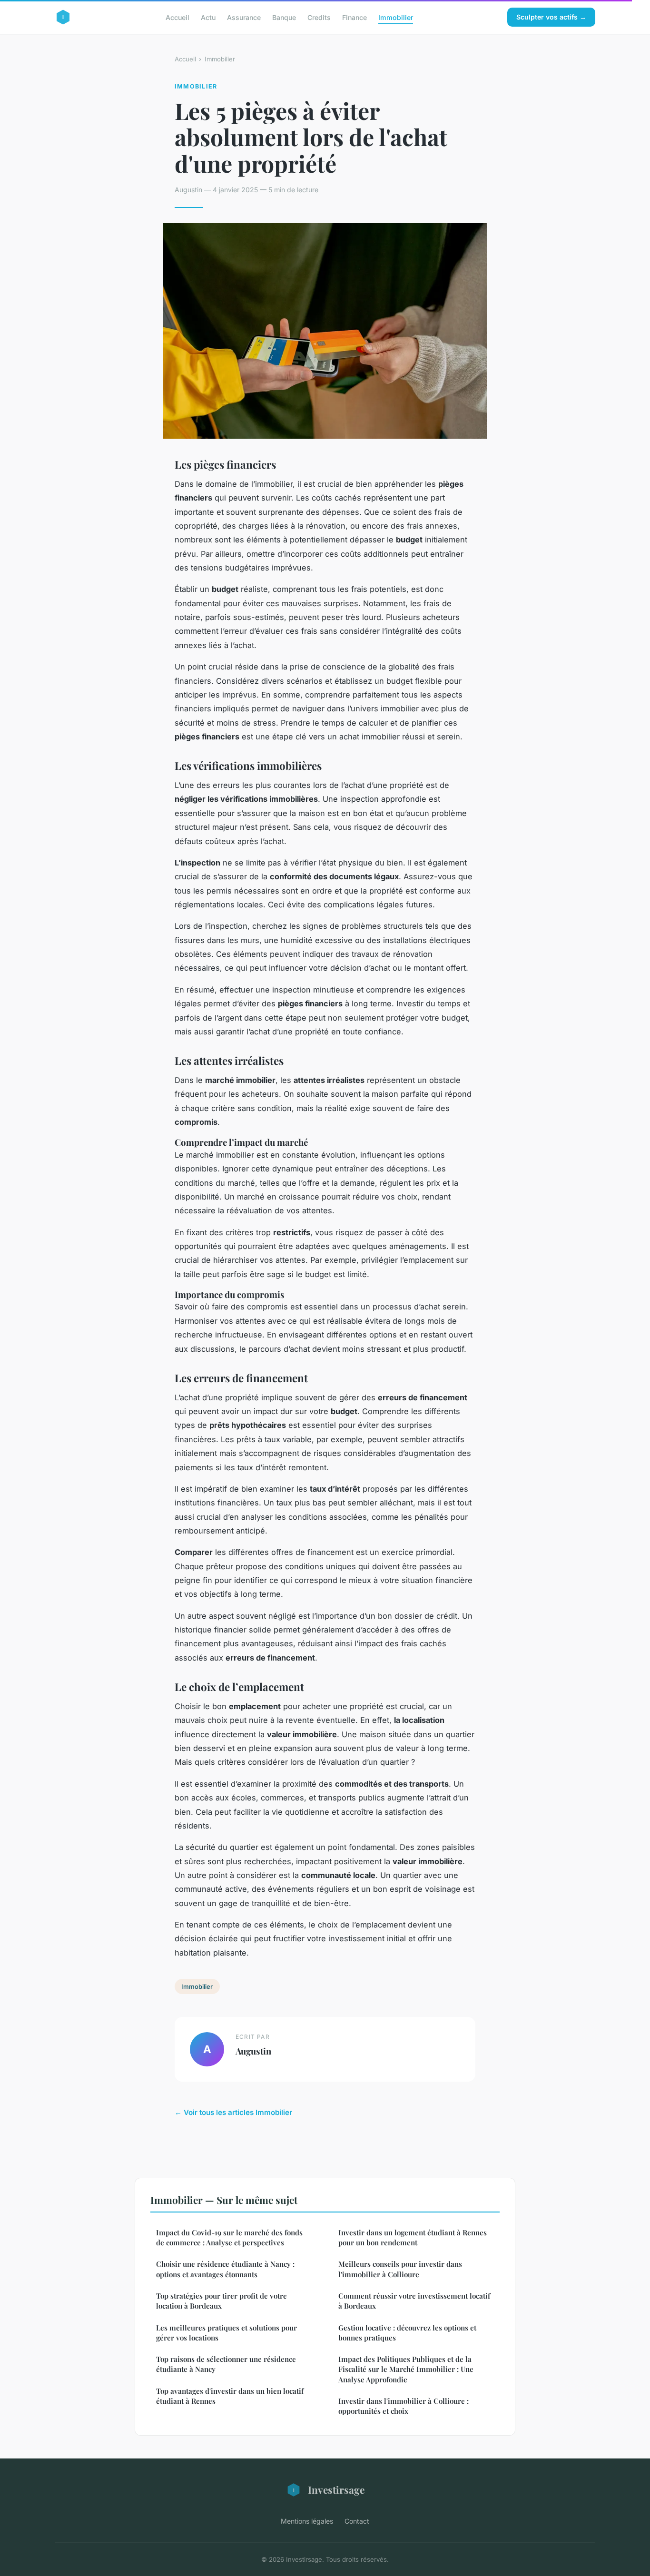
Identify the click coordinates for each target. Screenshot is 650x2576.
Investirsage (336, 2489)
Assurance (244, 17)
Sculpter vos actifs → (551, 17)
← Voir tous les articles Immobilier (233, 2112)
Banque (284, 17)
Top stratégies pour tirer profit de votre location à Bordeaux (222, 2301)
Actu (208, 17)
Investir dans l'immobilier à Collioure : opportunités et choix (404, 2406)
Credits (319, 17)
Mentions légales (307, 2521)
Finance (355, 17)
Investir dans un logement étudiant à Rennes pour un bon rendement (413, 2237)
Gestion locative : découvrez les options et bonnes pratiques (407, 2333)
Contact (357, 2521)
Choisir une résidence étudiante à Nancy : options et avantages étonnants (225, 2269)
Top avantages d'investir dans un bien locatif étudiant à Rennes (230, 2396)
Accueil (177, 17)
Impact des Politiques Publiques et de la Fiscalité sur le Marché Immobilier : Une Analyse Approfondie (406, 2369)
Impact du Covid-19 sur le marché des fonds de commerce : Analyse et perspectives (229, 2237)
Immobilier (396, 17)
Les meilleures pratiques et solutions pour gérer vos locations (227, 2333)
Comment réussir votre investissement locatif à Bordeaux (414, 2301)
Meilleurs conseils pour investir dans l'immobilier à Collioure (400, 2269)
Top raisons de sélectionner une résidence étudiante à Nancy (226, 2364)
